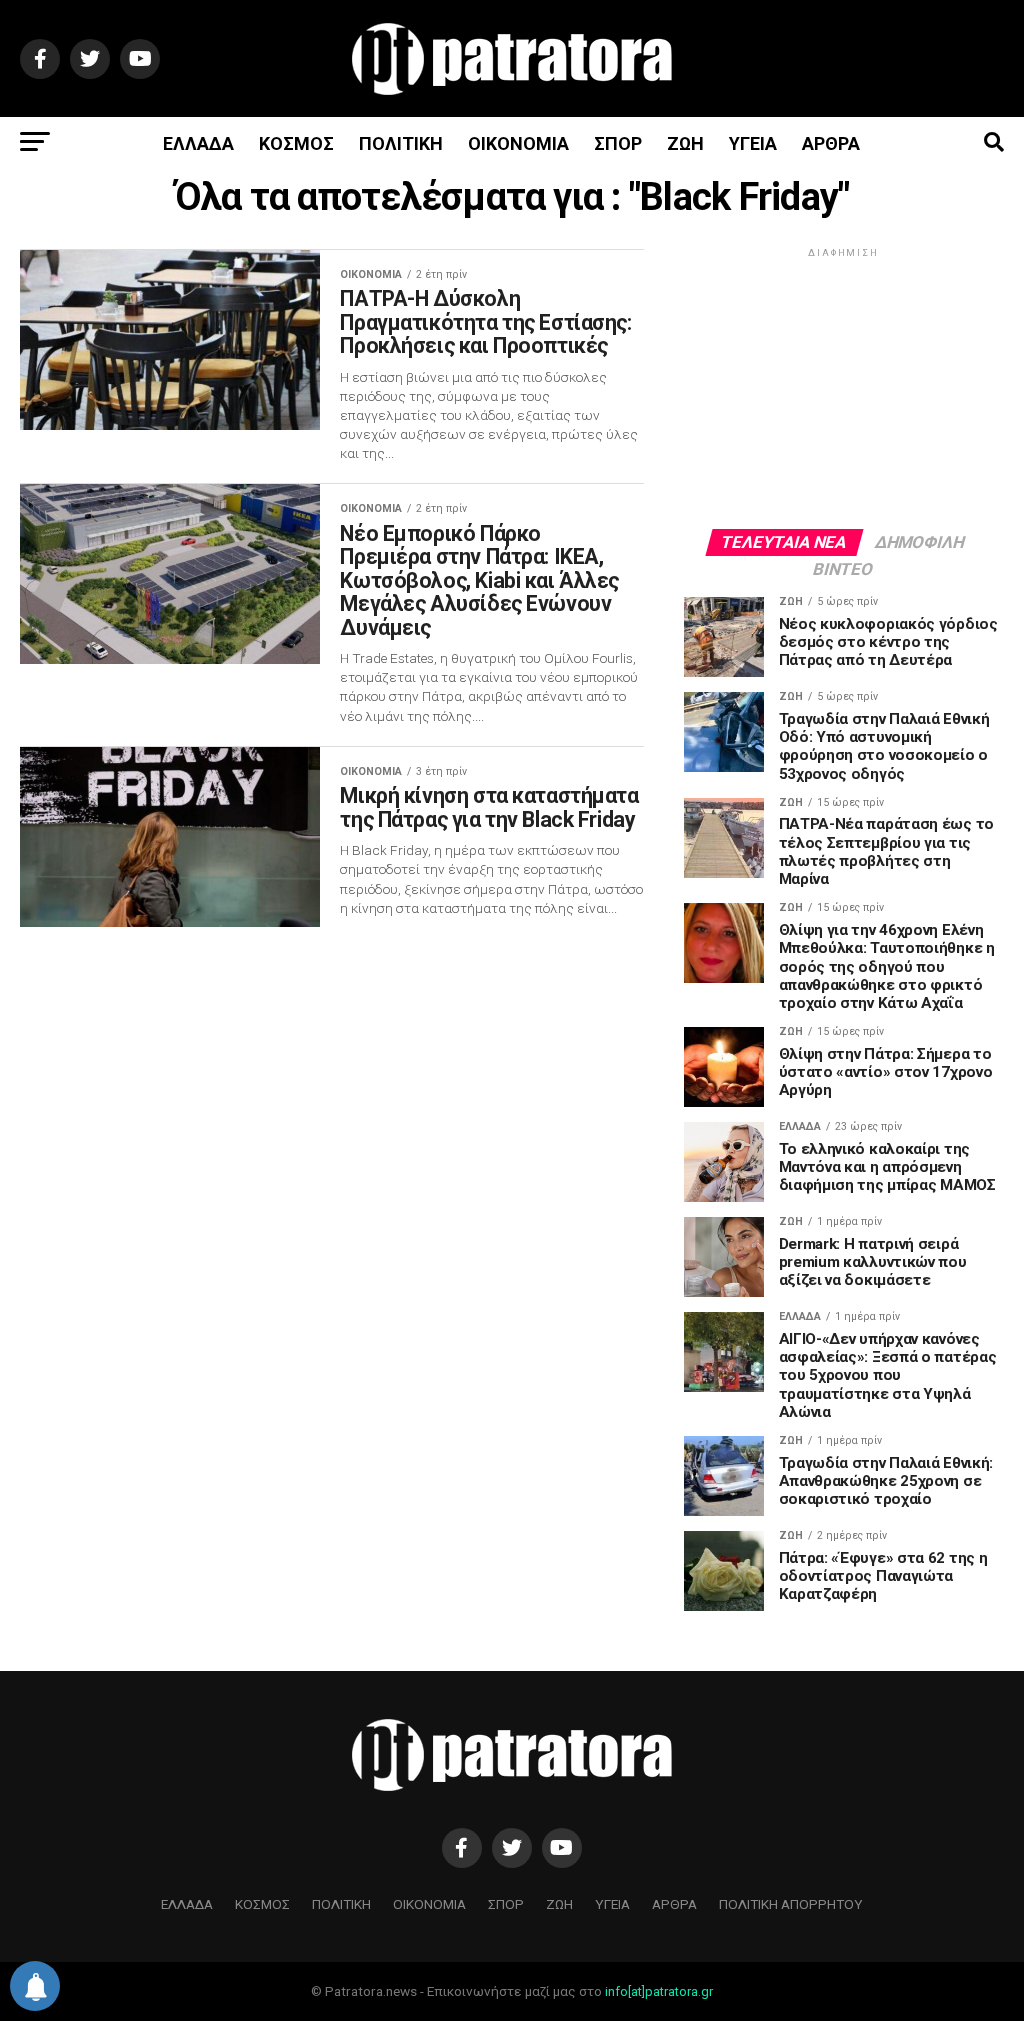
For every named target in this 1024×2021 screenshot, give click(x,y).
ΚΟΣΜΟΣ (296, 143)
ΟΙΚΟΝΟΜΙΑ (518, 143)
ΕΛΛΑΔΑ (198, 143)
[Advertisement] (844, 387)
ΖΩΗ (685, 143)
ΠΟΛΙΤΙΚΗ (401, 143)
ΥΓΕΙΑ (753, 143)
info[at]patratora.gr (659, 1991)
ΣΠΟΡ (618, 143)
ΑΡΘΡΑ (831, 143)
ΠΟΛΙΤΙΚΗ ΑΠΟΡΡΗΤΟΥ (791, 1904)
